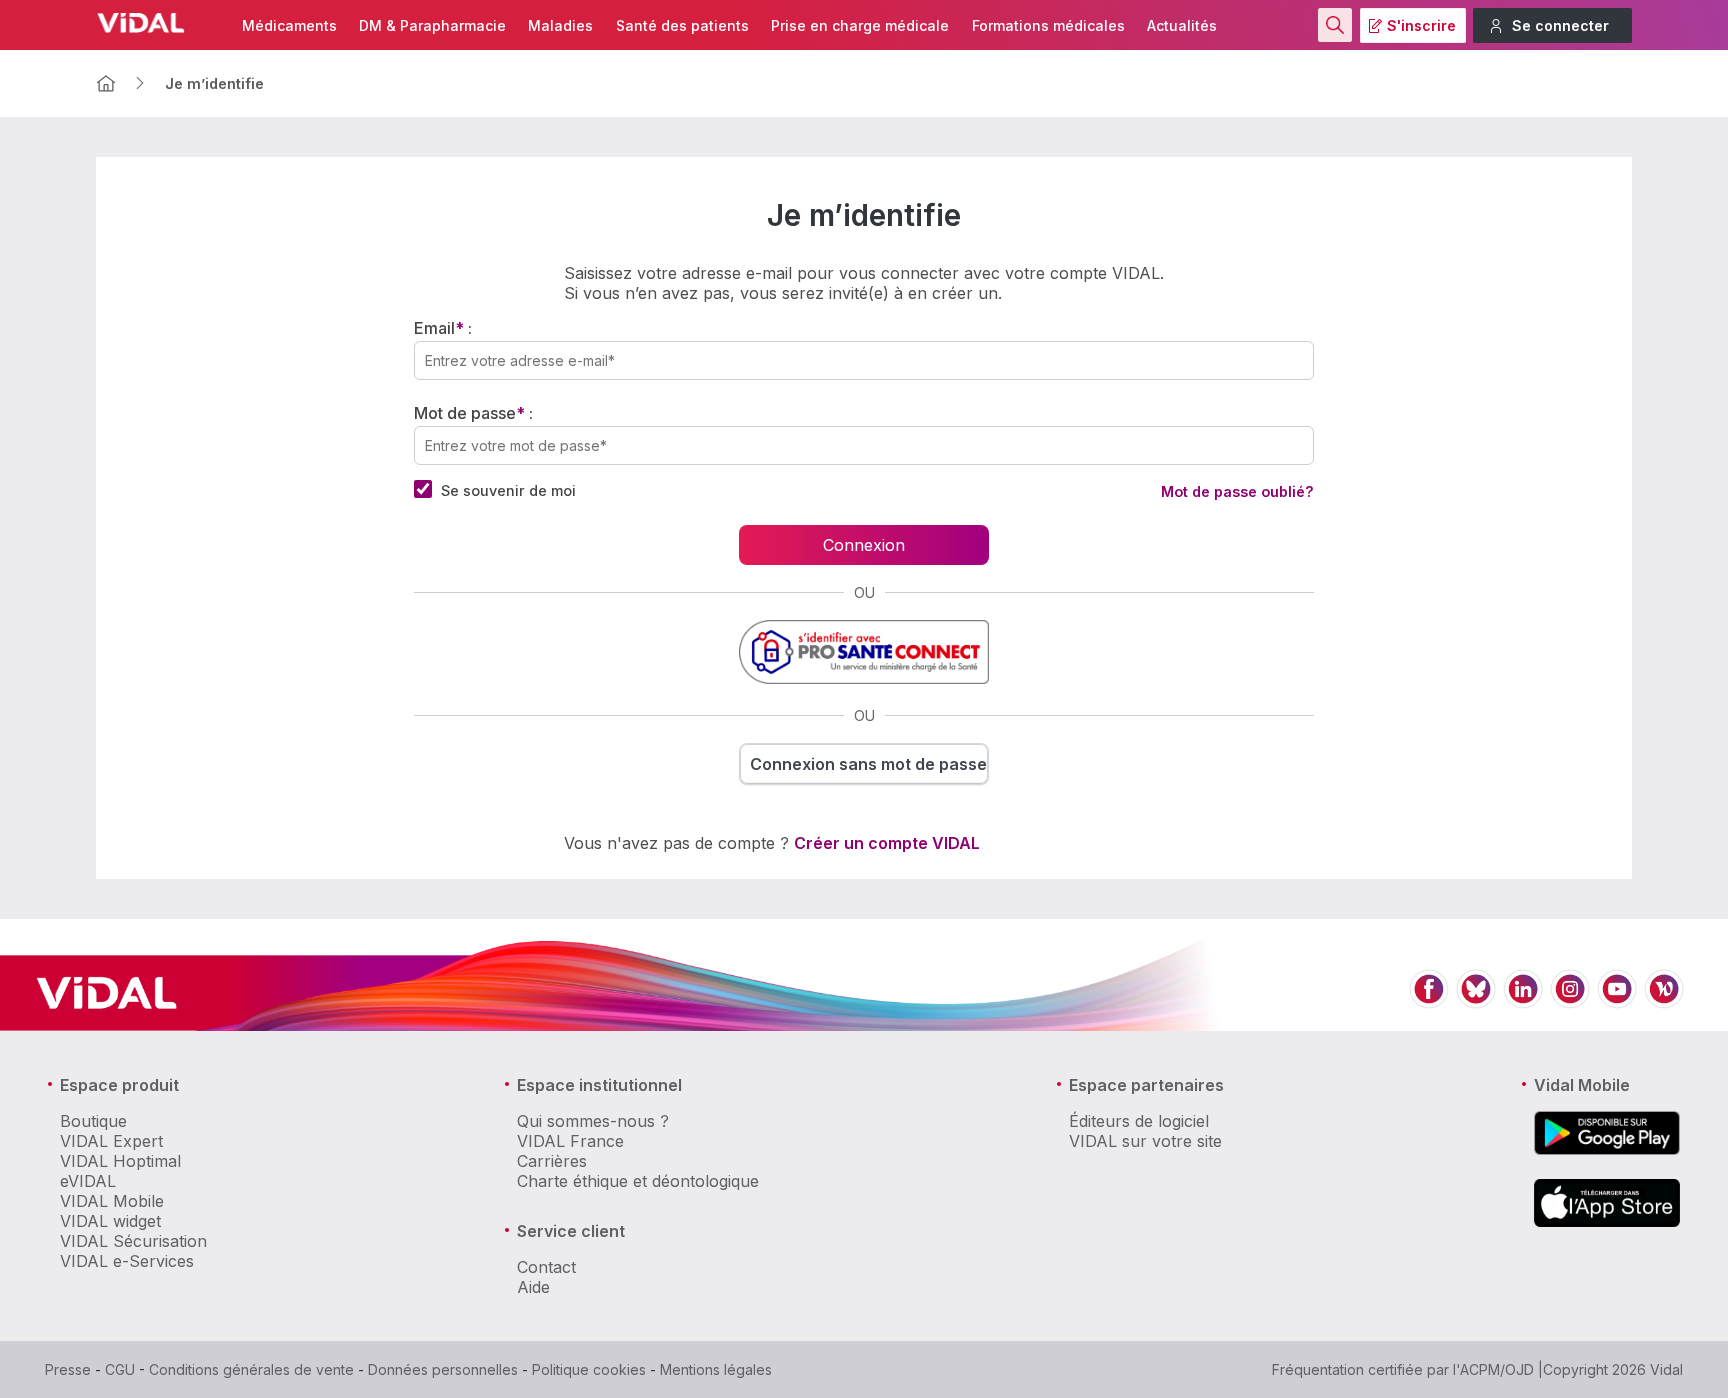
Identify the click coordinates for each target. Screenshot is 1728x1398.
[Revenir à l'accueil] (106, 83)
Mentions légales (716, 1369)
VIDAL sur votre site (1145, 1141)
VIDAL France (570, 1141)
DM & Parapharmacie (432, 25)
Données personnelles (443, 1369)
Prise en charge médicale (860, 25)
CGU (120, 1369)
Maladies (560, 25)
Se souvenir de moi (508, 490)
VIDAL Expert (111, 1141)
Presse (68, 1369)
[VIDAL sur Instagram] (1570, 1000)
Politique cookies (589, 1369)
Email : (443, 328)
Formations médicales (1048, 25)
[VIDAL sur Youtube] (1617, 1000)
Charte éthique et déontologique (638, 1181)
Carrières (552, 1161)
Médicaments (289, 25)
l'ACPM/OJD (1493, 1369)
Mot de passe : (473, 413)
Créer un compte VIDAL (887, 843)
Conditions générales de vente (251, 1369)
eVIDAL (88, 1181)
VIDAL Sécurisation (133, 1241)
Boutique (93, 1121)
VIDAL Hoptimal (120, 1161)
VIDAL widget (110, 1221)
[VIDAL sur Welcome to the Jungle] (1664, 1000)
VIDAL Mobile (112, 1201)
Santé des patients (682, 25)
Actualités (1182, 25)
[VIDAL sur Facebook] (1429, 1000)
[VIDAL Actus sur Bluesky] (1476, 1000)
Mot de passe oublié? (1237, 491)
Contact (546, 1267)
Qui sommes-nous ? (593, 1121)
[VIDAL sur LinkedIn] (1523, 1000)
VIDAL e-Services (127, 1261)
